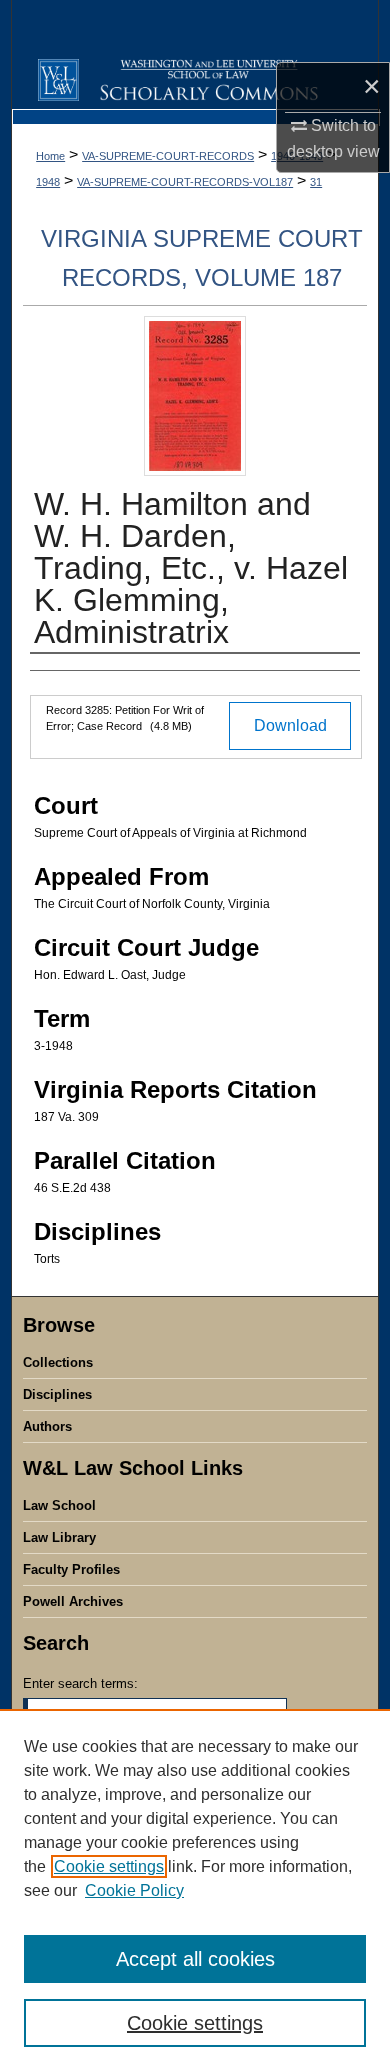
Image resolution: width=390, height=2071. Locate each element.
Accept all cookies (195, 1959)
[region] (195, 1890)
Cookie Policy (134, 1890)
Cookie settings (109, 1866)
